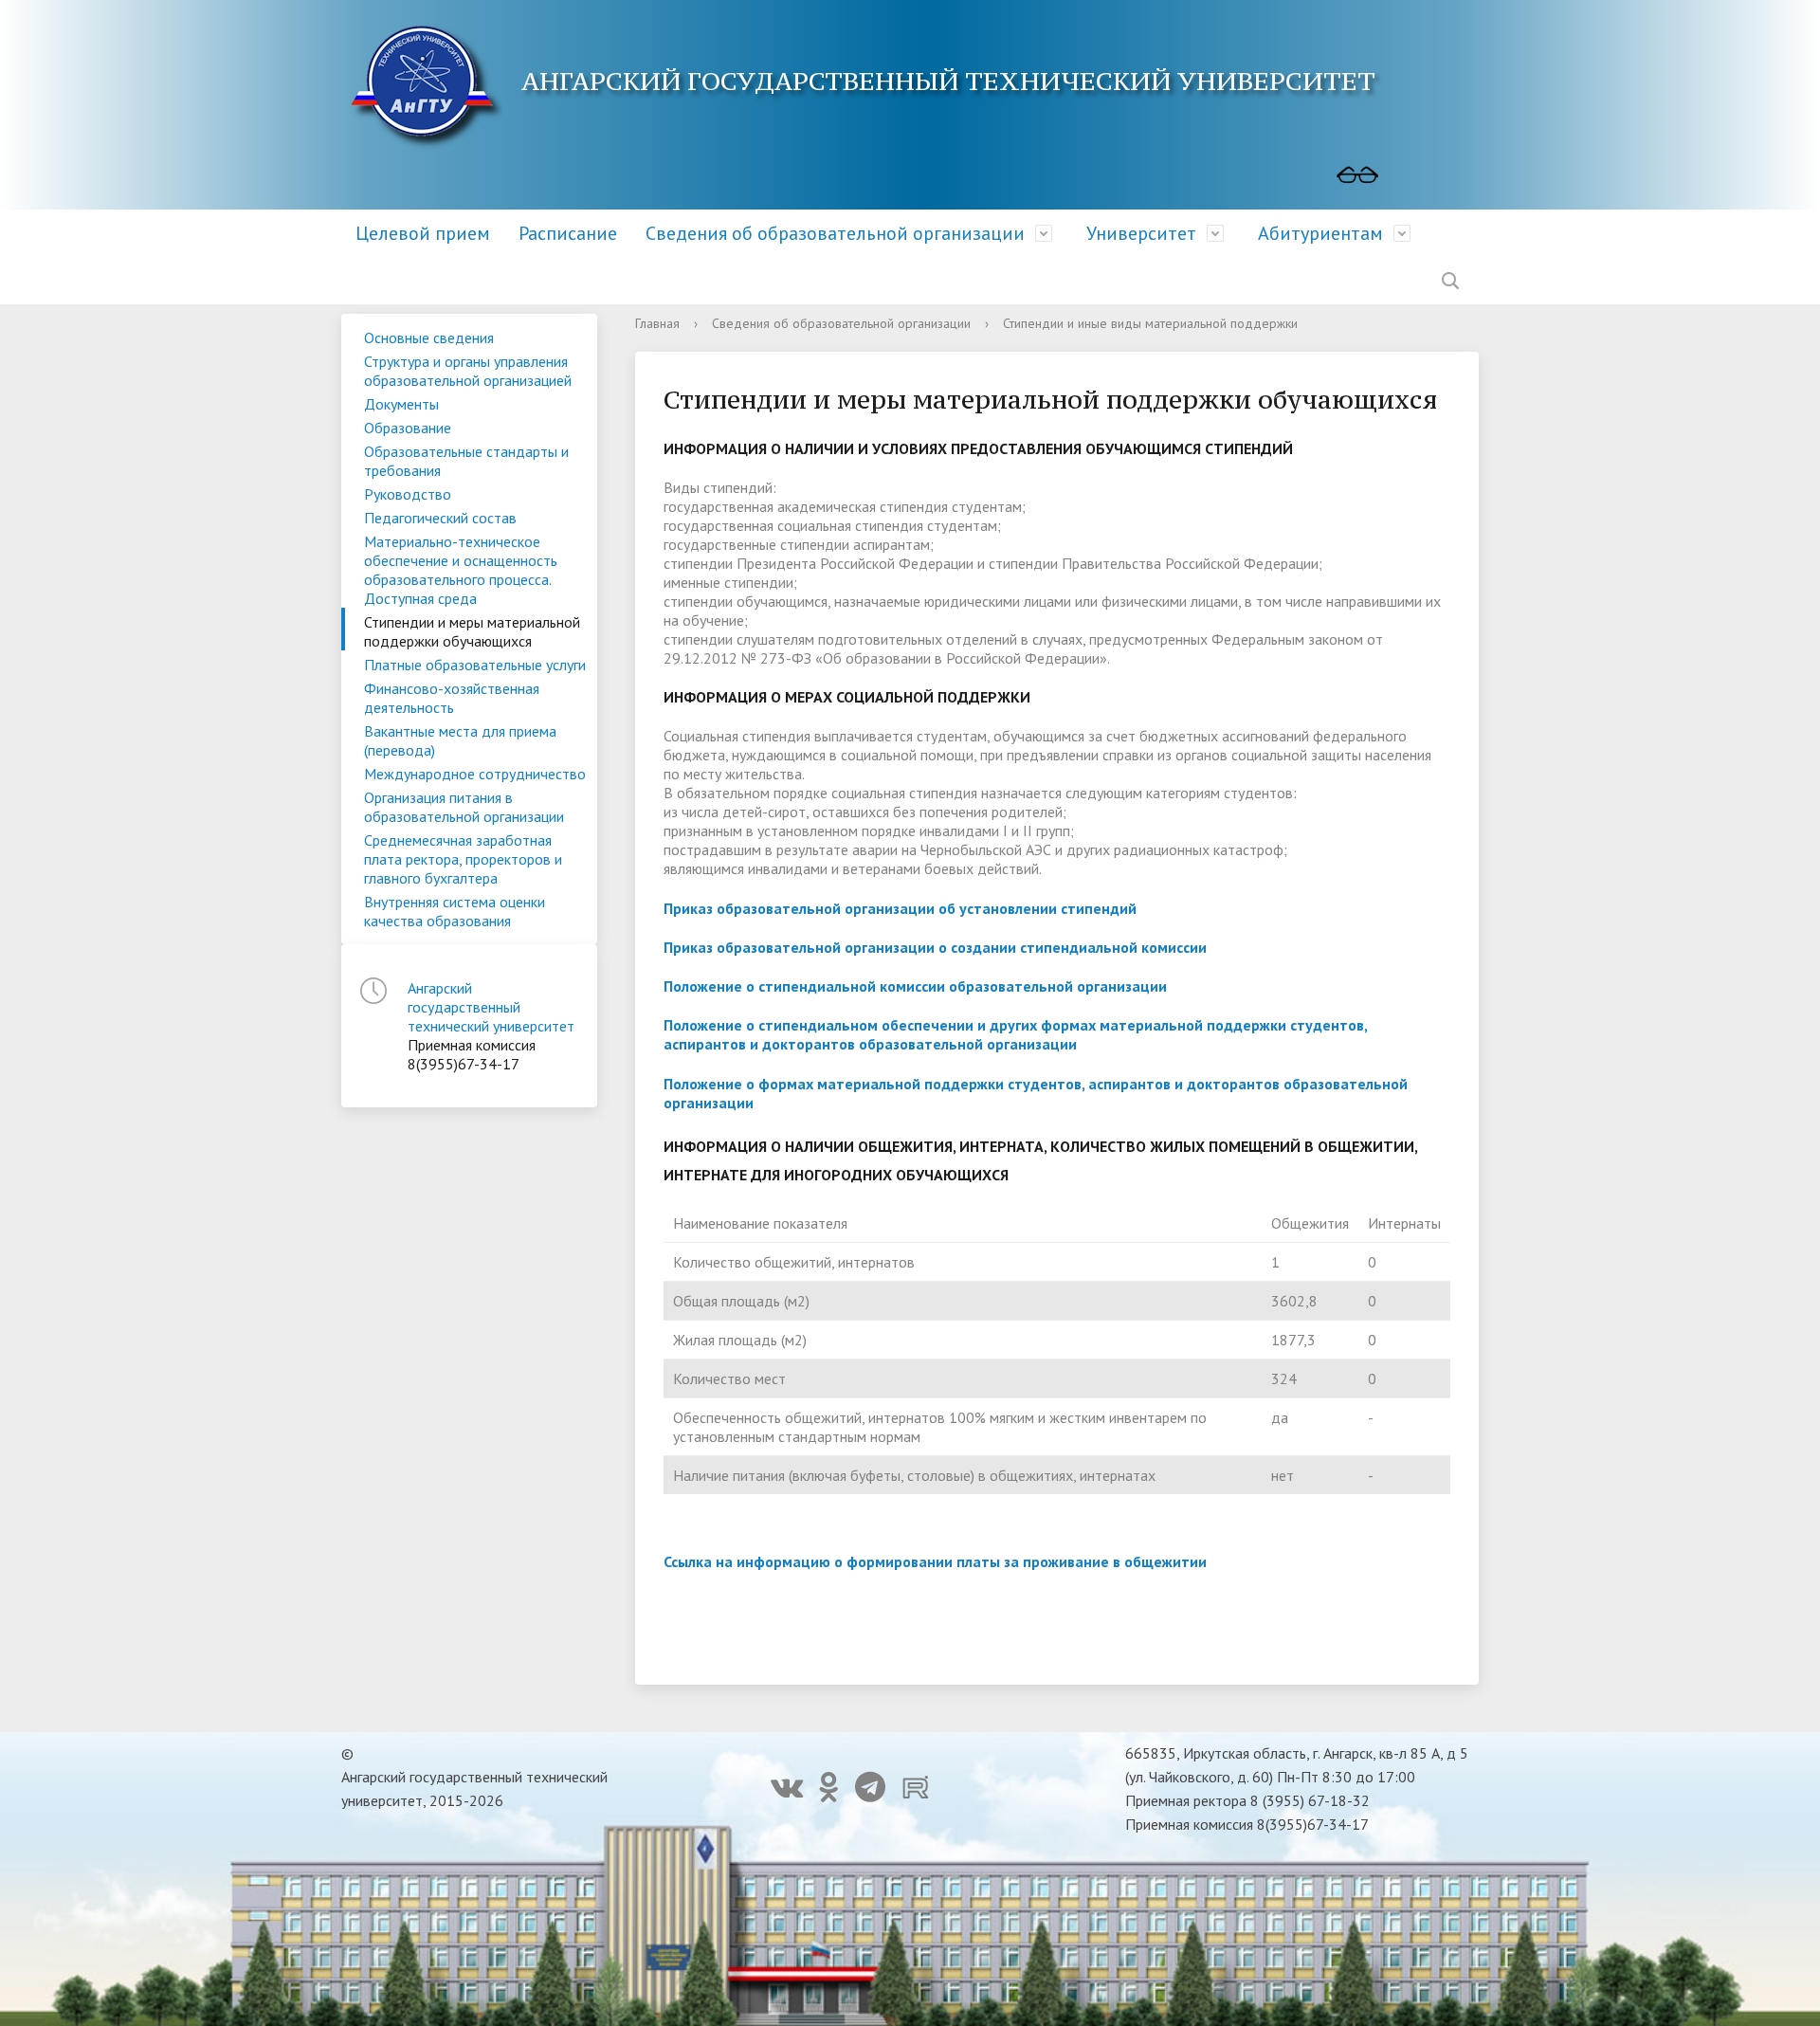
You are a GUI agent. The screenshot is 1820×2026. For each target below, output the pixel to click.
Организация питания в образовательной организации (464, 807)
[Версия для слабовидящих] (1357, 175)
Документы (401, 404)
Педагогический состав (440, 518)
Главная (657, 323)
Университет (1141, 233)
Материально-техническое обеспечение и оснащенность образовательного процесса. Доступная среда (461, 570)
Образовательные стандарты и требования (466, 461)
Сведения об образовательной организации (835, 233)
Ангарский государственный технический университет (491, 1007)
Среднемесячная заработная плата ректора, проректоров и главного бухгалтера (463, 859)
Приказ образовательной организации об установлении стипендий (900, 908)
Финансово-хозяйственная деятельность (452, 698)
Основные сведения (429, 338)
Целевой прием (423, 233)
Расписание (568, 233)
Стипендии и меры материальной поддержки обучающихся (472, 631)
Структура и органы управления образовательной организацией (468, 371)
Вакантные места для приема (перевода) (460, 740)
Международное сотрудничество (475, 774)
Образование (408, 428)
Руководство (408, 494)
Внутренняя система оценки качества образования (455, 911)
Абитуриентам (1320, 233)
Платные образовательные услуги (475, 665)
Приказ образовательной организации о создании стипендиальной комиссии (935, 947)
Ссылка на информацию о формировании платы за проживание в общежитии (935, 1561)
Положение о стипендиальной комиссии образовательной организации (915, 986)
